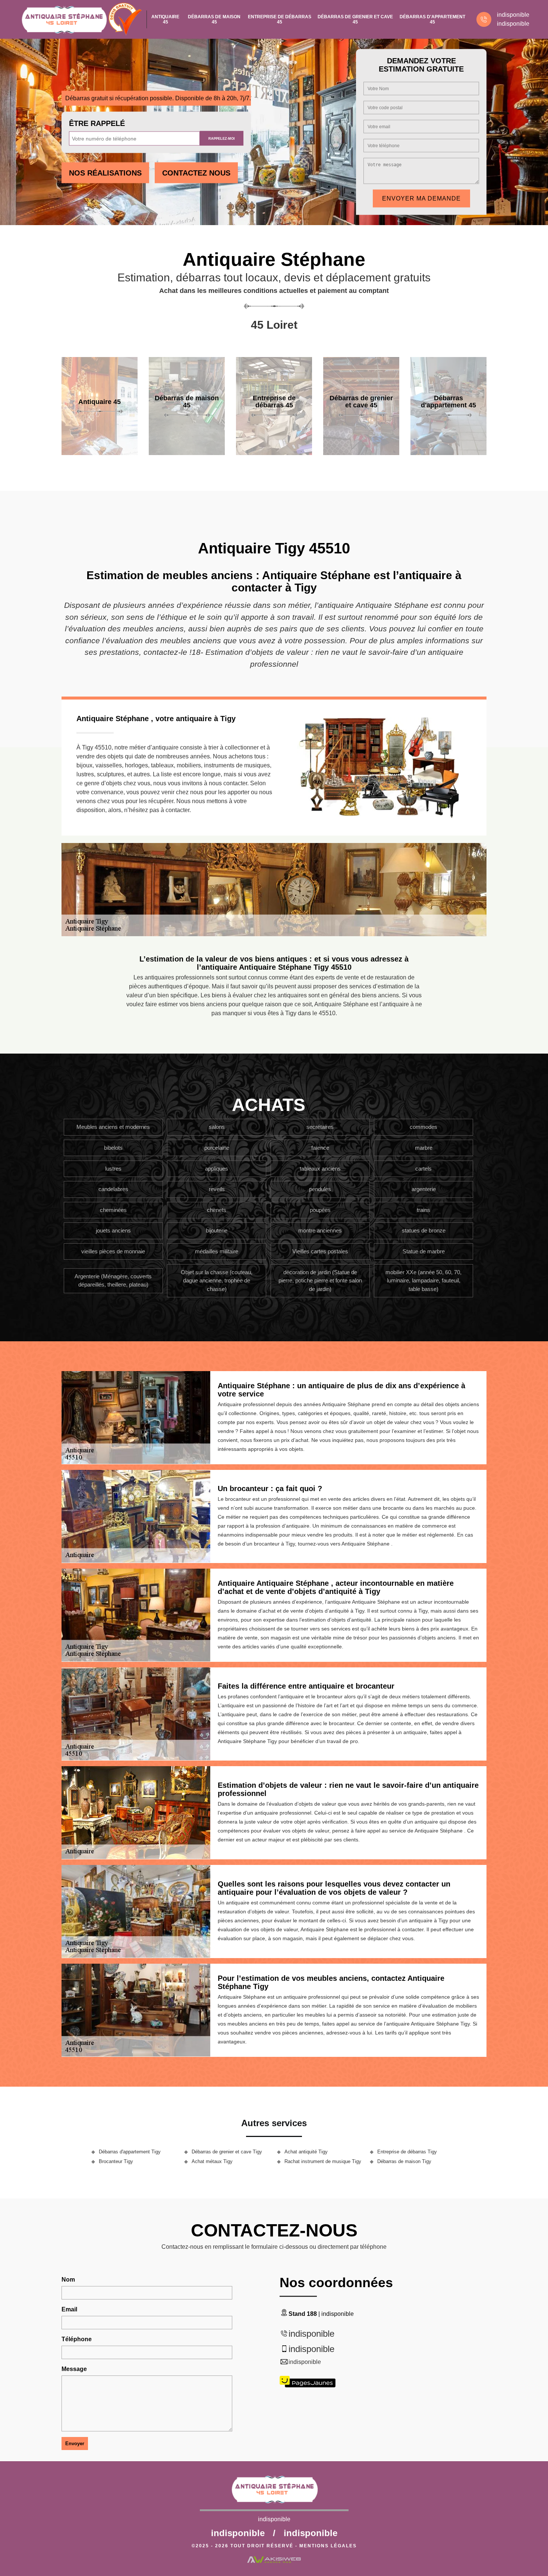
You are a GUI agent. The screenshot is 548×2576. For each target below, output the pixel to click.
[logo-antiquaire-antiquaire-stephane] (64, 19)
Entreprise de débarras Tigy (407, 2152)
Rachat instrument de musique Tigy (323, 2161)
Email (69, 2309)
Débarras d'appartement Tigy (130, 2152)
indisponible (513, 15)
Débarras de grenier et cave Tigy (227, 2152)
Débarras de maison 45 (214, 19)
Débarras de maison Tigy (404, 2161)
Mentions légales (328, 2546)
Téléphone (77, 2339)
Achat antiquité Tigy (306, 2152)
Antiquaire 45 (165, 19)
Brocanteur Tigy (116, 2161)
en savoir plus (100, 452)
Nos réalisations (105, 173)
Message (74, 2369)
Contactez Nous (196, 173)
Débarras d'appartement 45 (432, 19)
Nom (68, 2280)
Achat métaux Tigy (212, 2161)
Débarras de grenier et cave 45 (355, 19)
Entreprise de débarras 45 (280, 19)
